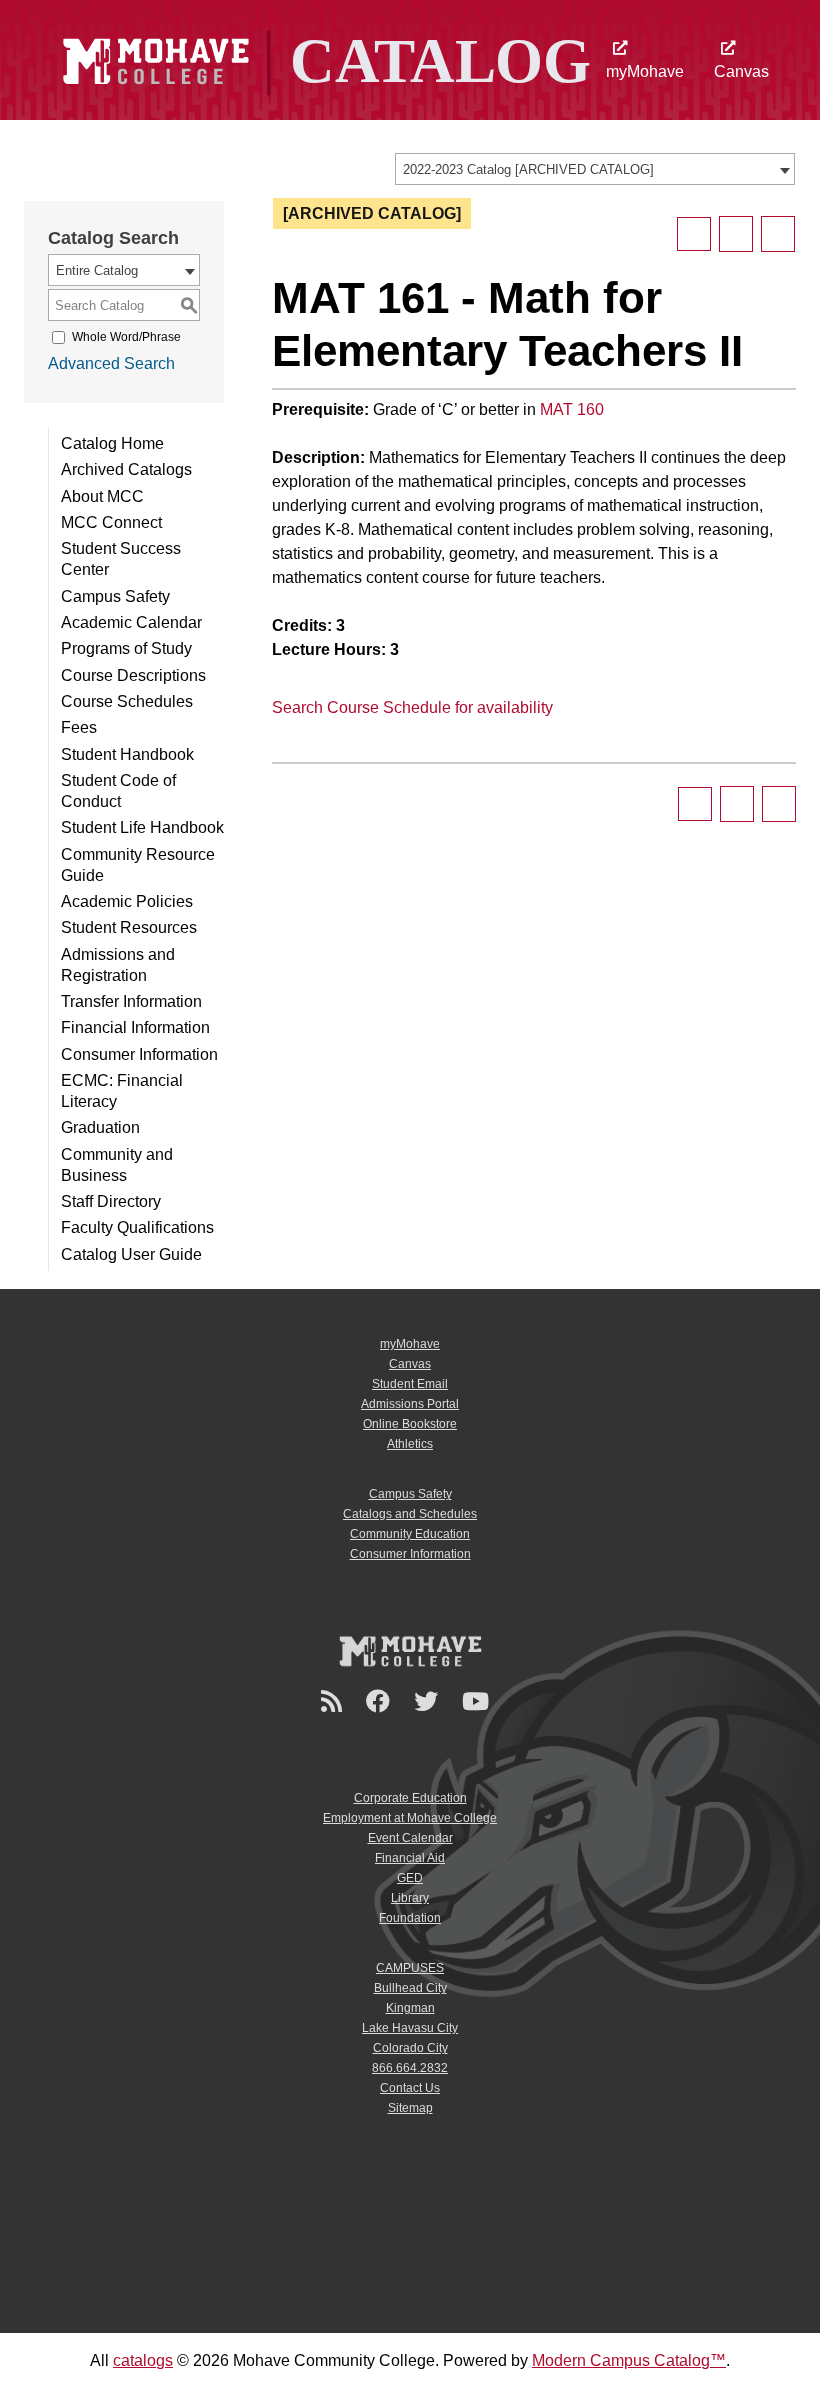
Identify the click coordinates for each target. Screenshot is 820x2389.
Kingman (410, 2008)
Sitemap (410, 2108)
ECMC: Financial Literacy (122, 1091)
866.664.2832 (410, 2068)
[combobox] (595, 169)
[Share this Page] (694, 234)
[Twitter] (429, 1701)
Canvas (741, 71)
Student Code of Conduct (118, 791)
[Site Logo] (323, 58)
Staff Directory (111, 1201)
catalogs (143, 2360)
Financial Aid (410, 1858)
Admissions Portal (410, 1404)
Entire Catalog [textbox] (97, 270)
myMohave (645, 71)
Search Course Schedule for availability (412, 707)
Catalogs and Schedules (410, 1514)
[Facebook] (381, 1701)
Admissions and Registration (118, 965)
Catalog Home (112, 443)
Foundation (410, 1918)
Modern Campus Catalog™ (629, 2360)
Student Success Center (121, 559)
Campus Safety (115, 596)
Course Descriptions (133, 675)
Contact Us (410, 2088)
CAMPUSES (410, 1968)
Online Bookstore (410, 1424)
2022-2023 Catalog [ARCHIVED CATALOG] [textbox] (528, 169)
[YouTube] (478, 1701)
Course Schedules (127, 701)
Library (410, 1898)
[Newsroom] (334, 1701)
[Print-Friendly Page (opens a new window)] (736, 234)
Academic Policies (127, 901)
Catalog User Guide (131, 1254)
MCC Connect (111, 522)
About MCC (102, 496)
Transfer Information (131, 1001)
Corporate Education (410, 1798)
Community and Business (117, 1165)
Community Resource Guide (138, 865)
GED (410, 1878)
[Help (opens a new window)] (778, 234)
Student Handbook (127, 754)
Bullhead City (410, 1988)
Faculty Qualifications (137, 1227)
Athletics (410, 1444)
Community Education (410, 1534)
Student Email (410, 1384)
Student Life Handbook (142, 827)
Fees (79, 727)
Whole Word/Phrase (126, 337)
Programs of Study (126, 648)
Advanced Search (111, 363)
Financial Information (135, 1027)
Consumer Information (139, 1054)
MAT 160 (572, 409)
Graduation (100, 1127)
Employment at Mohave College (410, 1818)
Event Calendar (410, 1838)
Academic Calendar (131, 622)
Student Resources (129, 927)
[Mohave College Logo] (410, 1651)
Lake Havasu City (410, 2028)
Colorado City (410, 2048)
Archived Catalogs (126, 469)
